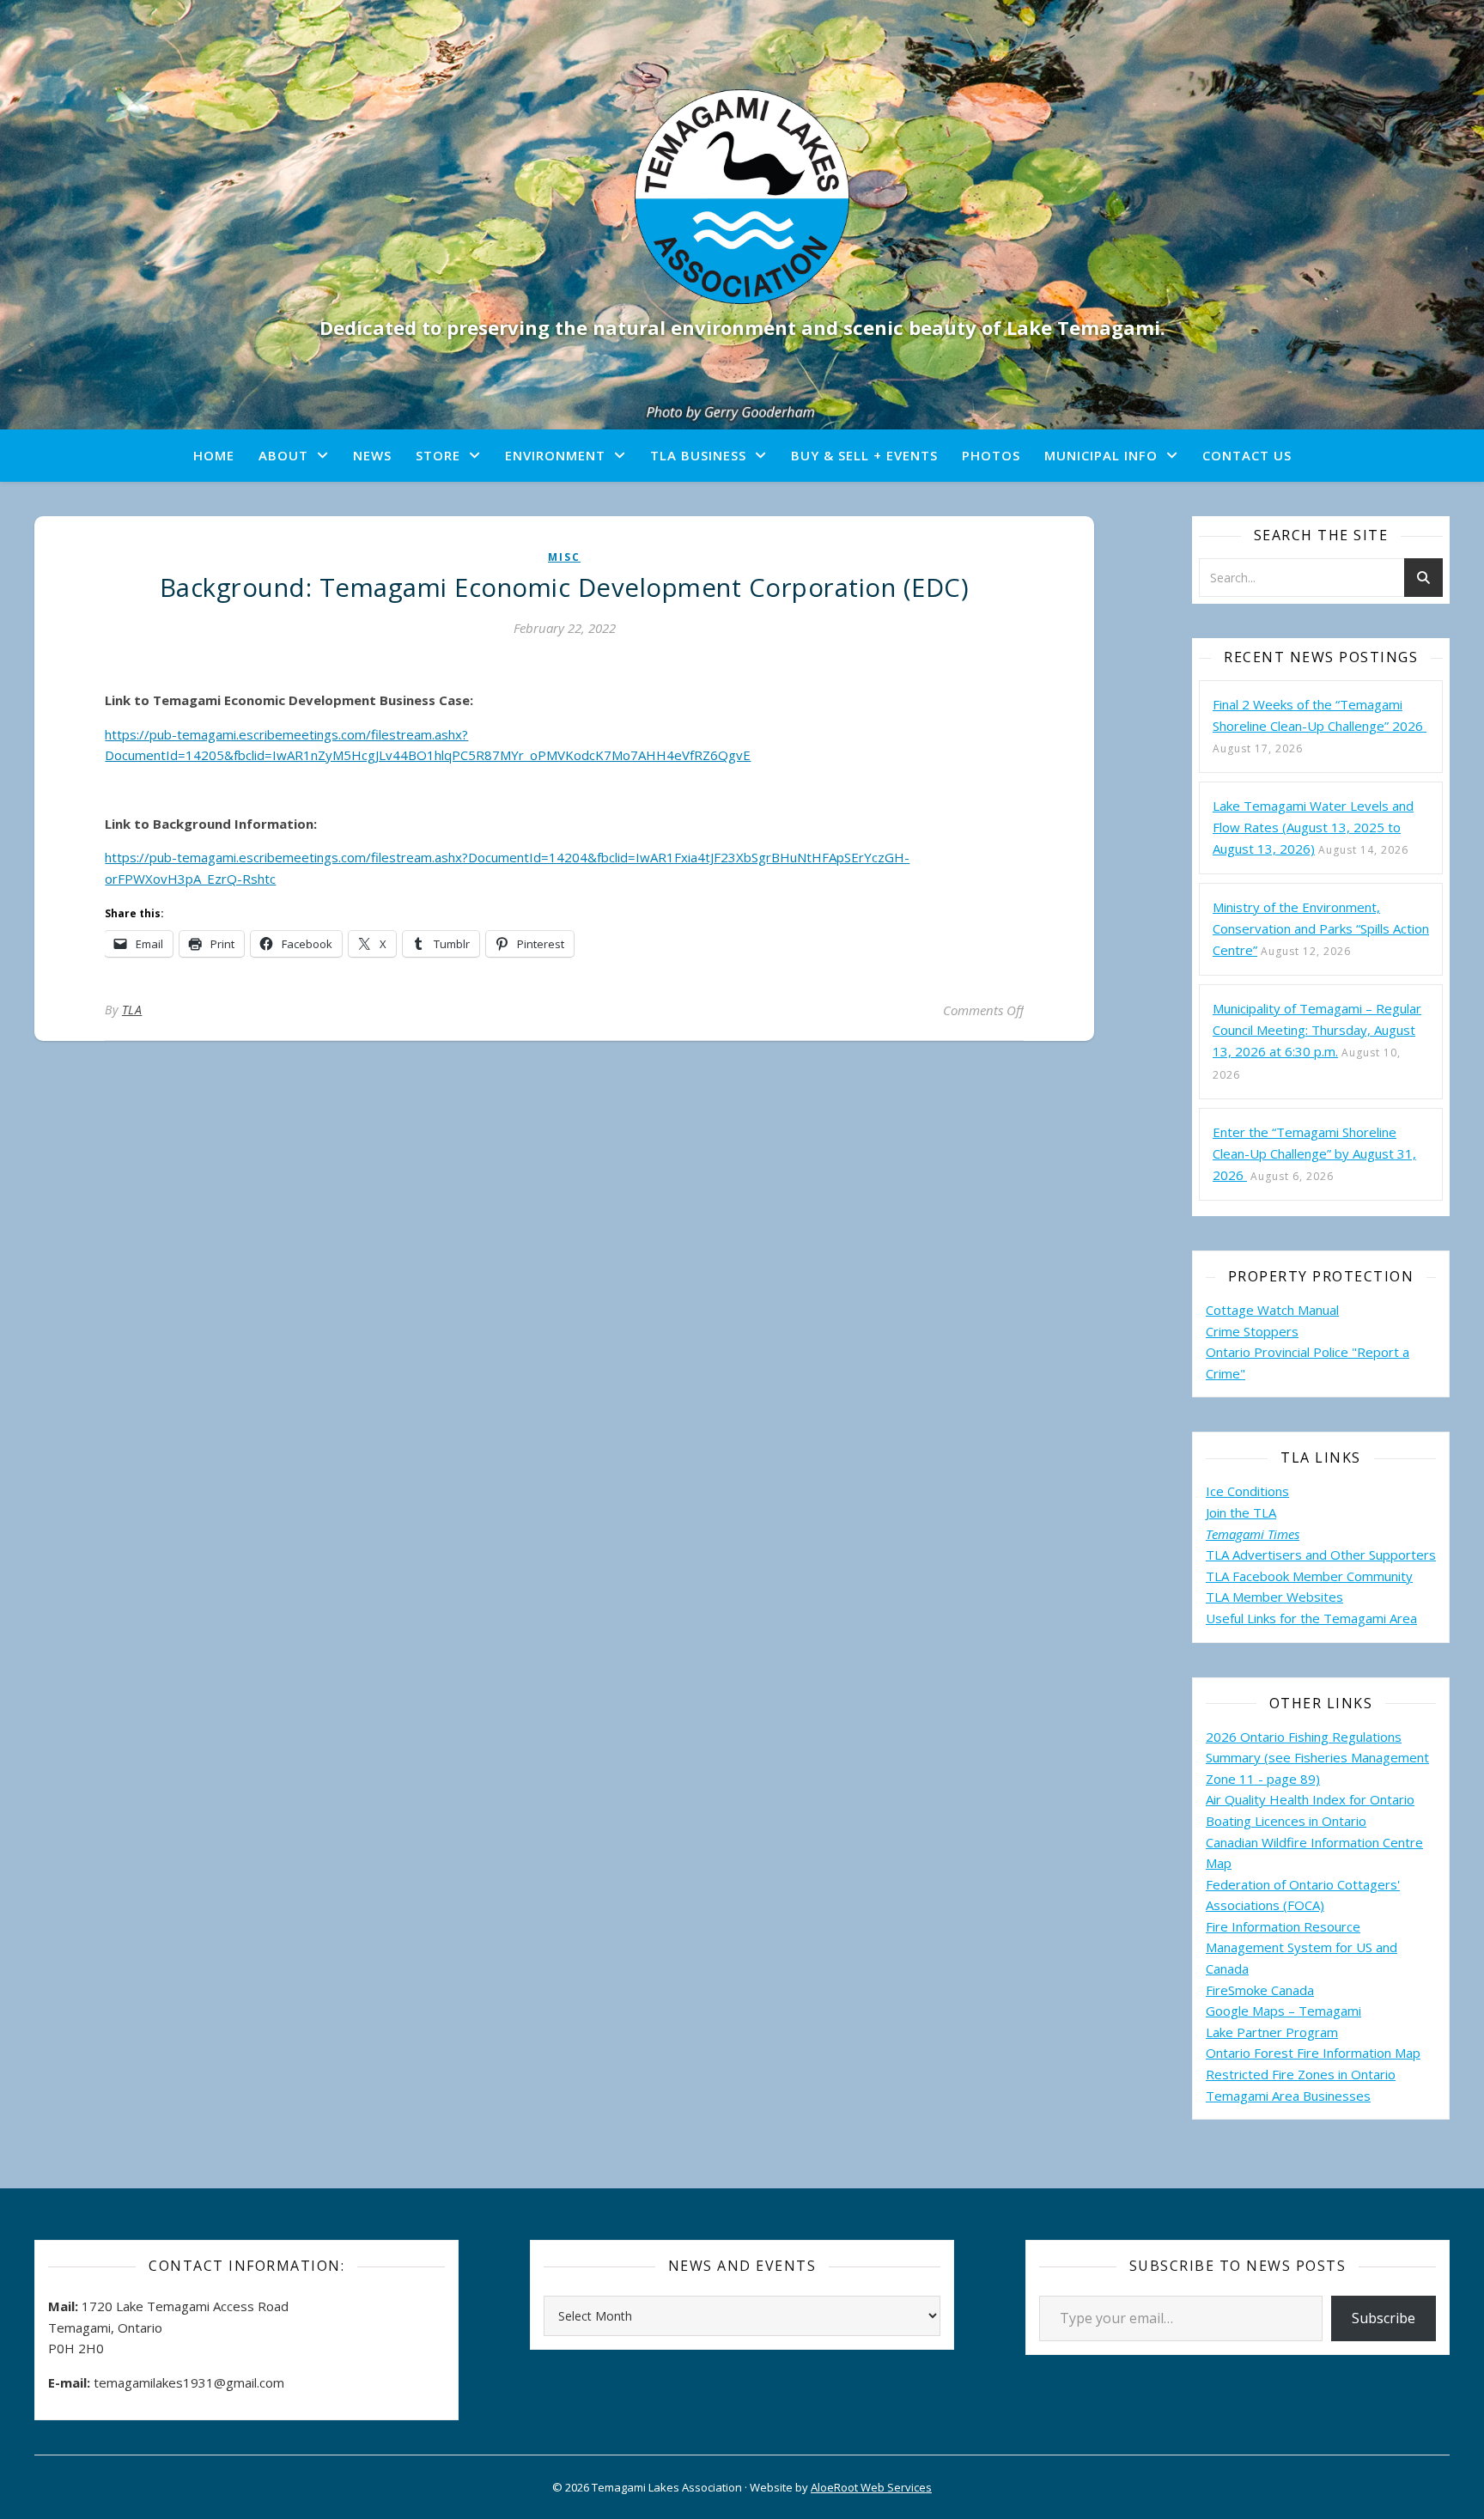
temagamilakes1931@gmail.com (189, 2382)
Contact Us (1247, 455)
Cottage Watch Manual (1272, 1310)
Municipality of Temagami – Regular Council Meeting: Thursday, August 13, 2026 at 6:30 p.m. (1317, 1030)
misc (564, 557)
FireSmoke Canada (1260, 1990)
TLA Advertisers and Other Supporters (1321, 1555)
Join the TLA (1241, 1512)
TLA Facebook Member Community (1309, 1576)
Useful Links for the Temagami (1298, 1618)
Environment (555, 455)
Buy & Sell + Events (864, 455)
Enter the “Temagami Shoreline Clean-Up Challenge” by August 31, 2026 (1314, 1153)
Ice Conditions (1247, 1491)
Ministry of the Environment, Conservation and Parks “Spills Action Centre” (1321, 928)
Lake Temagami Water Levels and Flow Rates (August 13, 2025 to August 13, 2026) (1313, 827)
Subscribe (1384, 2318)
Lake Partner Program (1272, 2032)
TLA (132, 1010)
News (372, 455)
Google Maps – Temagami (1283, 2011)
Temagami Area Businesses (1288, 2096)
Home (214, 455)
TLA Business (698, 455)
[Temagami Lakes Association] (742, 197)
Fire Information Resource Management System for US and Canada (1302, 1947)
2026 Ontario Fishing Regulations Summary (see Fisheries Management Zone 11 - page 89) (1317, 1758)
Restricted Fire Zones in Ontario (1301, 2074)
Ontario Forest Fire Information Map (1313, 2053)
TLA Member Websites (1274, 1597)
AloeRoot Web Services (871, 2487)
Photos (991, 455)
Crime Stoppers (1252, 1331)
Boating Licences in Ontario (1286, 1821)
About (283, 455)
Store (438, 455)
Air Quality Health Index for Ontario (1310, 1799)
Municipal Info (1101, 455)
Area (1403, 1618)
